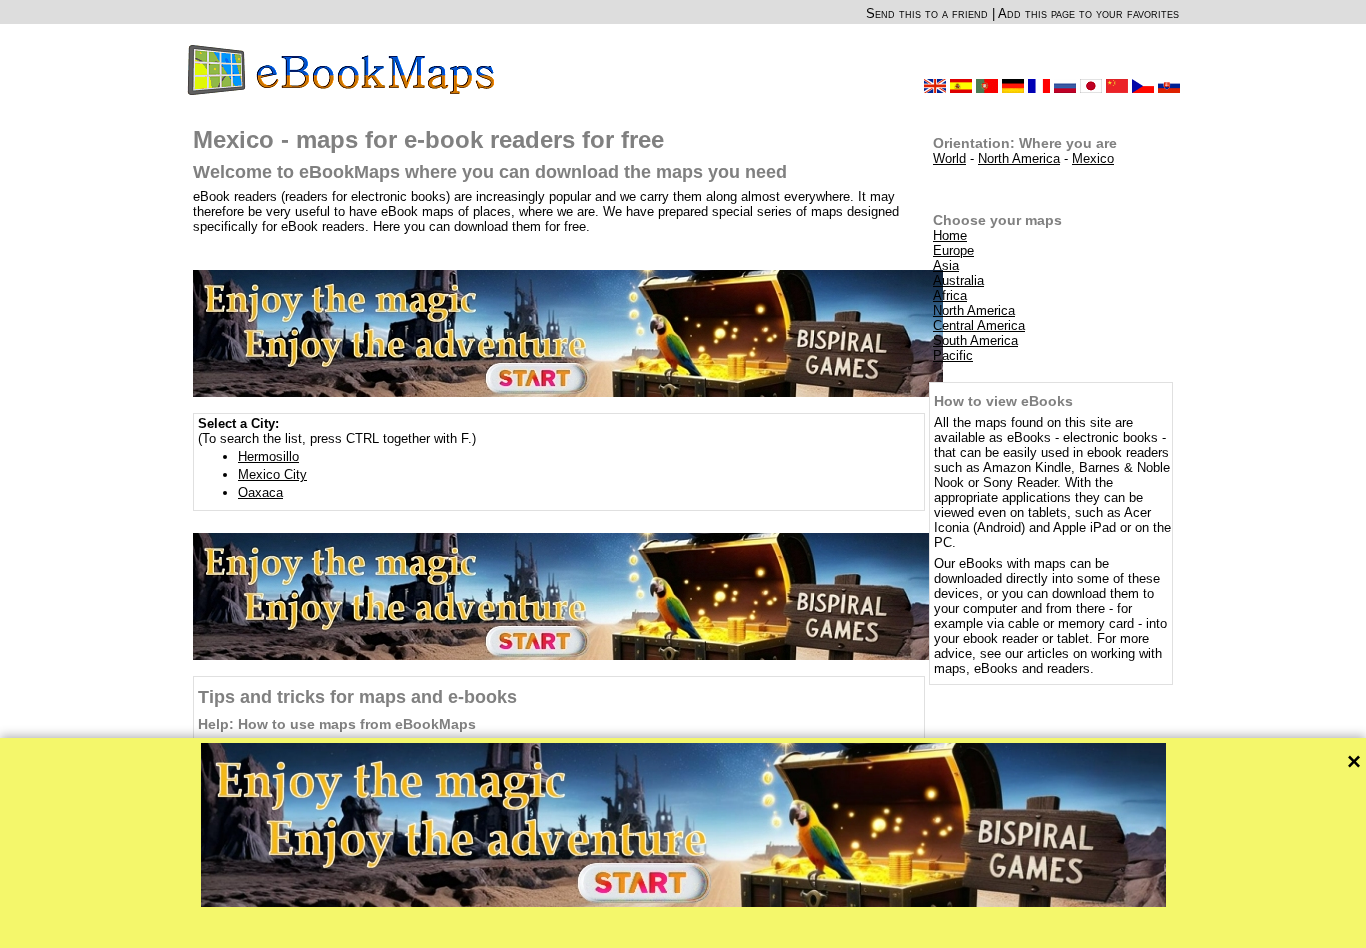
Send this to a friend (927, 13)
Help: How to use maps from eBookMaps (337, 724)
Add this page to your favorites (1088, 13)
